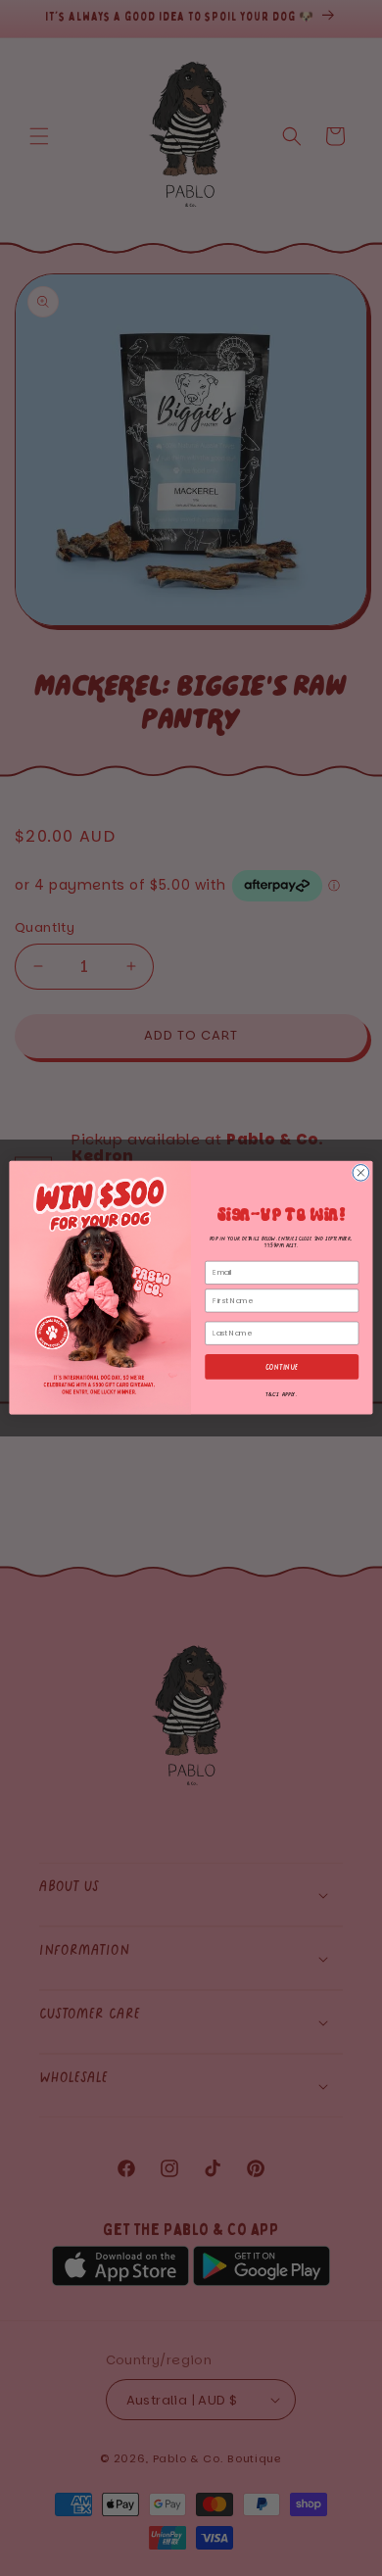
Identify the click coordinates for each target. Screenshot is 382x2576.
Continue (282, 1367)
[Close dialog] (361, 1173)
